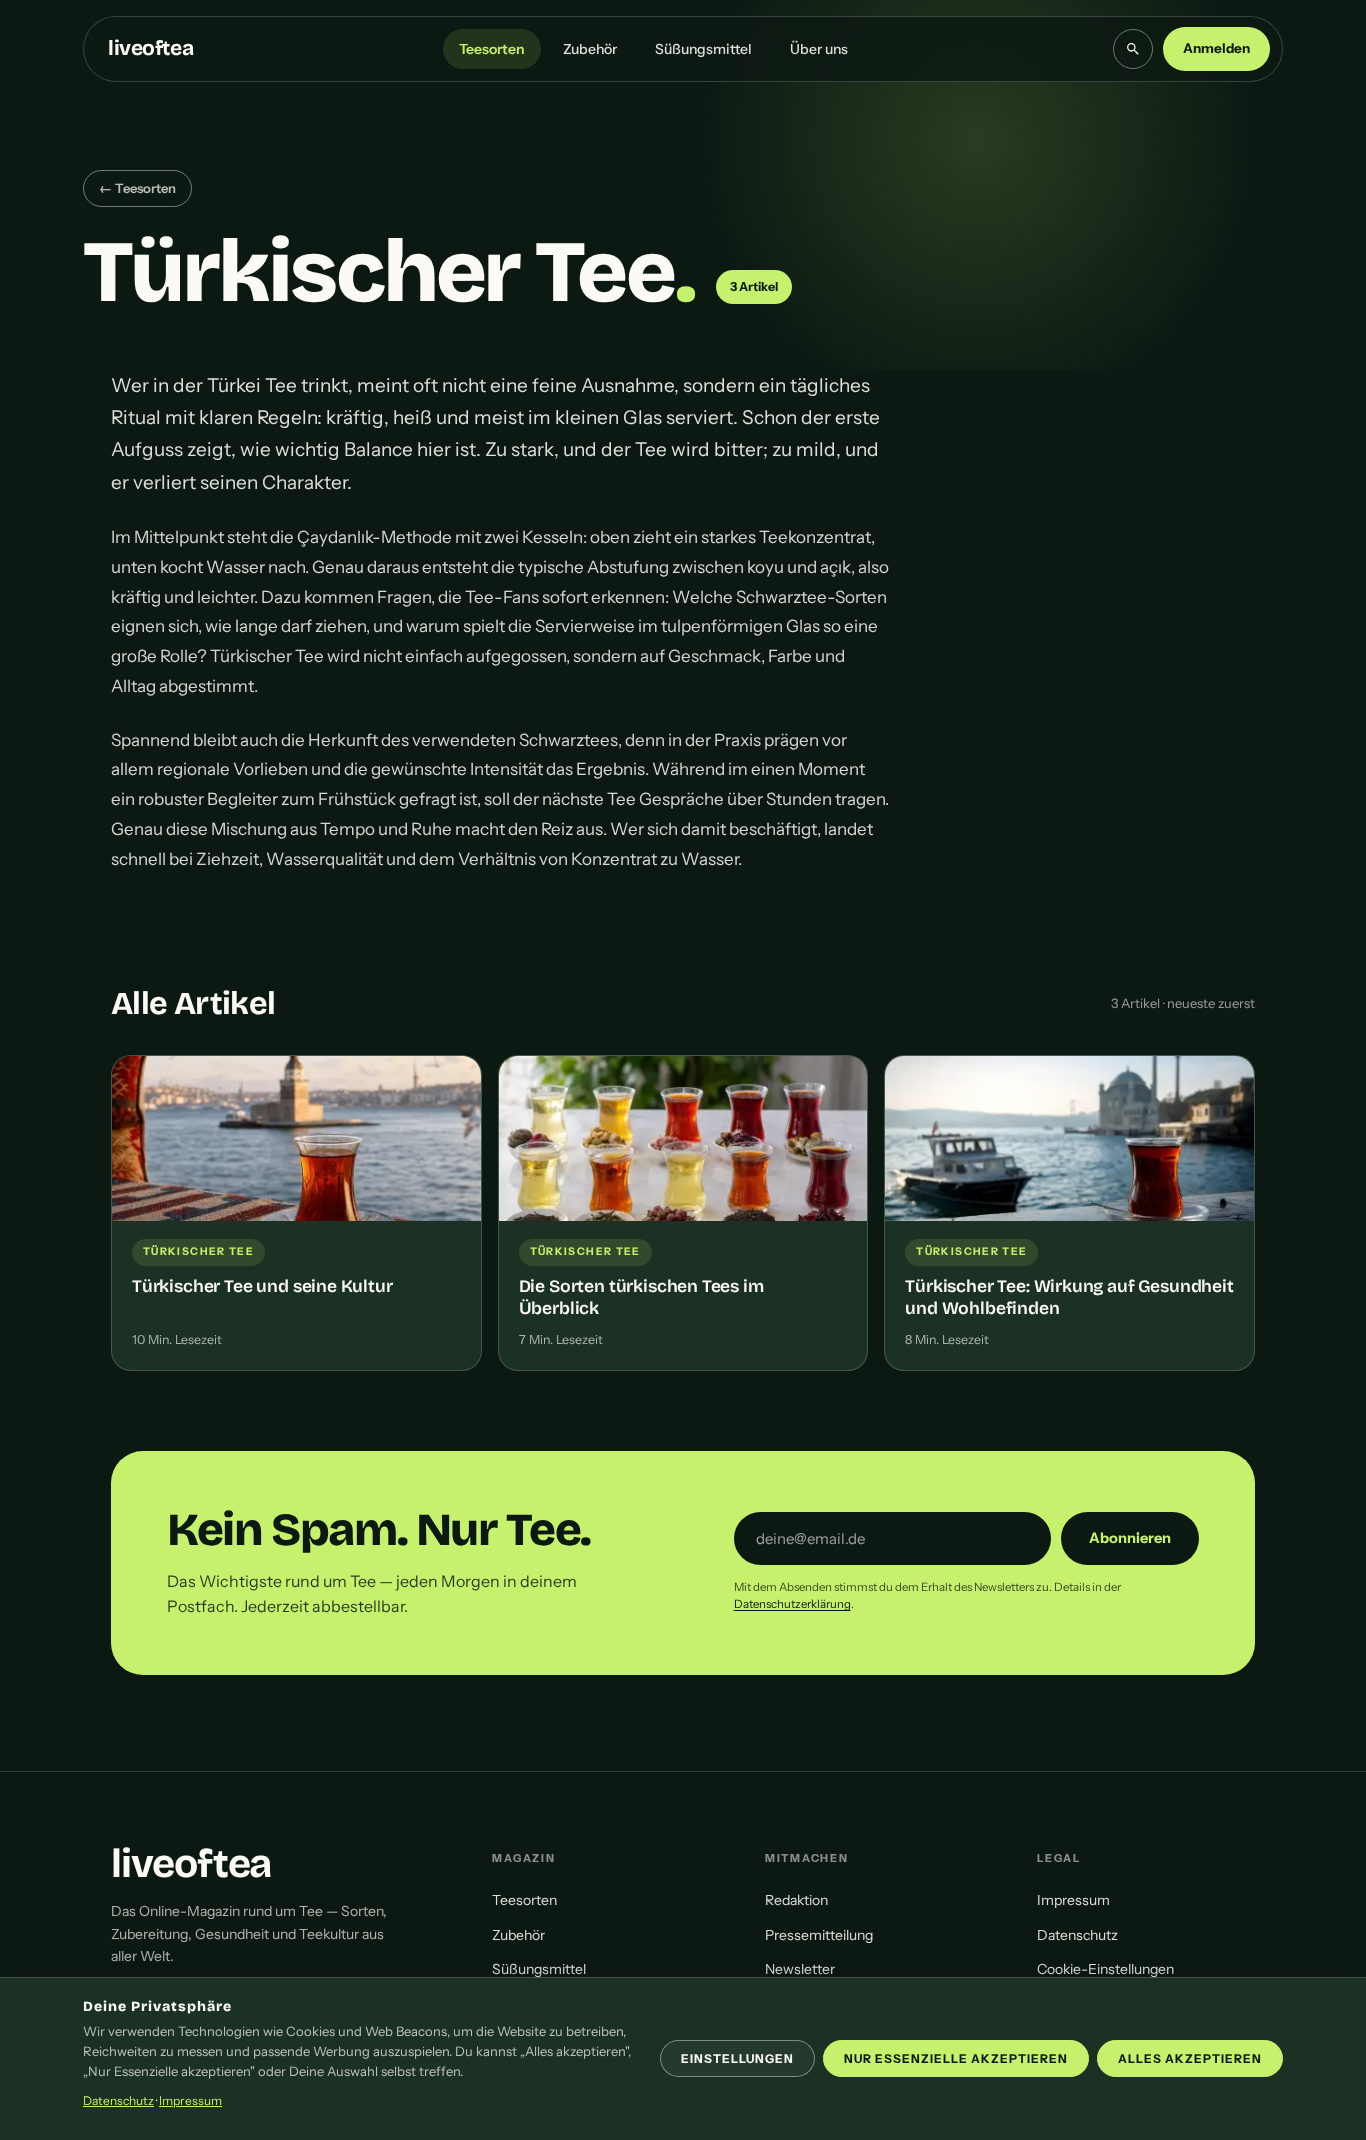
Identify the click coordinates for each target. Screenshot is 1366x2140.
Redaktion (796, 1900)
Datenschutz (1077, 1935)
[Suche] (1133, 49)
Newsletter (800, 1969)
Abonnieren (1130, 1538)
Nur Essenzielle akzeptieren (956, 2058)
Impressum (1073, 1900)
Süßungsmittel (703, 49)
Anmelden (1216, 48)
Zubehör (590, 49)
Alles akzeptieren (1190, 2058)
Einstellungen (737, 2058)
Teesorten (492, 49)
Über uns (819, 49)
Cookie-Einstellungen (1105, 1969)
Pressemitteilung (819, 1935)
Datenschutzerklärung (792, 1604)
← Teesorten (137, 188)
